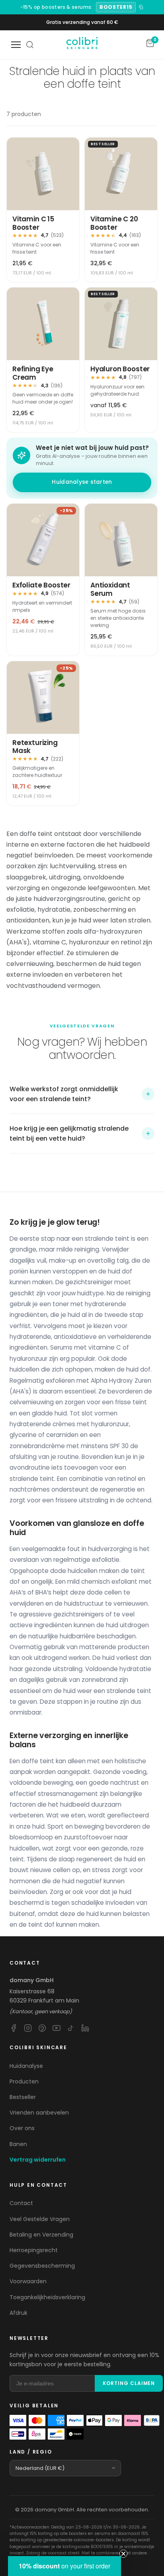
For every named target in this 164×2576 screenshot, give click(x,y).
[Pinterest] (42, 2028)
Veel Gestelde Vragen (40, 2219)
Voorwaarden (28, 2281)
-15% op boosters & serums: (57, 7)
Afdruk (19, 2313)
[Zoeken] (30, 45)
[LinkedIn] (85, 2028)
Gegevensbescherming (42, 2266)
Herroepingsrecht (34, 2250)
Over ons (22, 2128)
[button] (82, 1094)
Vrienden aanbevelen (39, 2113)
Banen (18, 2144)
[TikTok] (71, 2028)
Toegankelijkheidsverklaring (47, 2297)
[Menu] (16, 45)
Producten (24, 2081)
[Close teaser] (123, 2554)
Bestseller (23, 2097)
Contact (21, 2203)
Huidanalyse (26, 2066)
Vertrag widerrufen (38, 2160)
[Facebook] (14, 2028)
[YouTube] (57, 2028)
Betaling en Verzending (41, 2235)
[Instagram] (28, 2028)
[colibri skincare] (82, 45)
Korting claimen (129, 2383)
